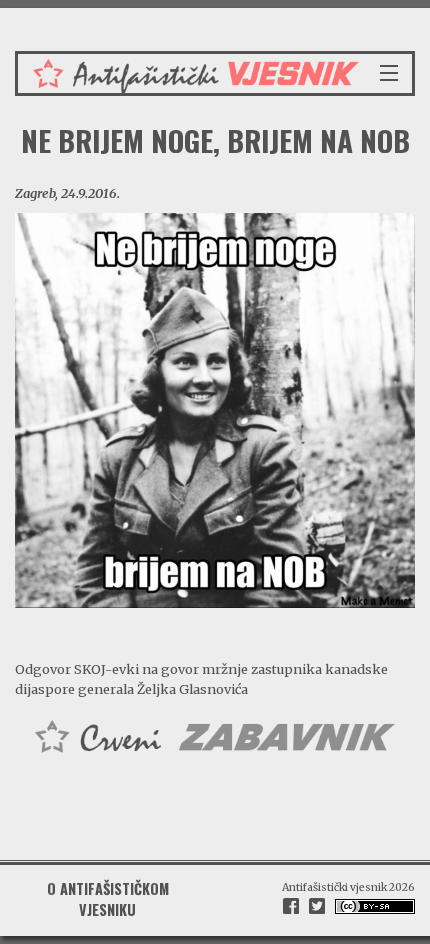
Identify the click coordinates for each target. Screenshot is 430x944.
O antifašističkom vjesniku (108, 898)
